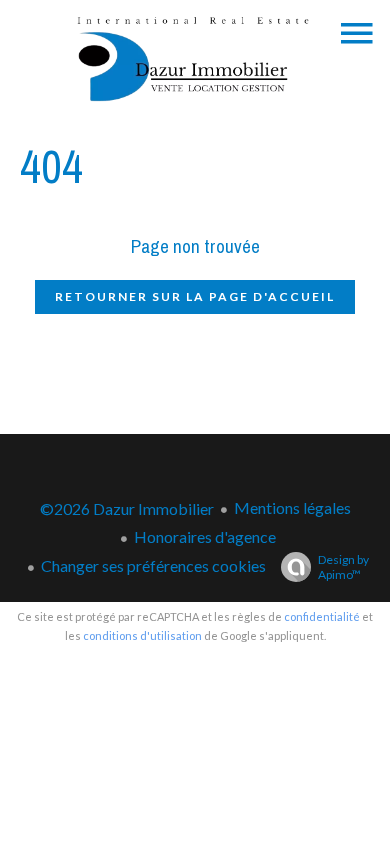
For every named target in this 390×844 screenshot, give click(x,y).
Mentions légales (292, 507)
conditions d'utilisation (142, 635)
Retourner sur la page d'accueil (195, 296)
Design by (343, 567)
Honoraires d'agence (205, 536)
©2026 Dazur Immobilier (127, 508)
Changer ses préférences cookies (153, 565)
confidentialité (322, 616)
